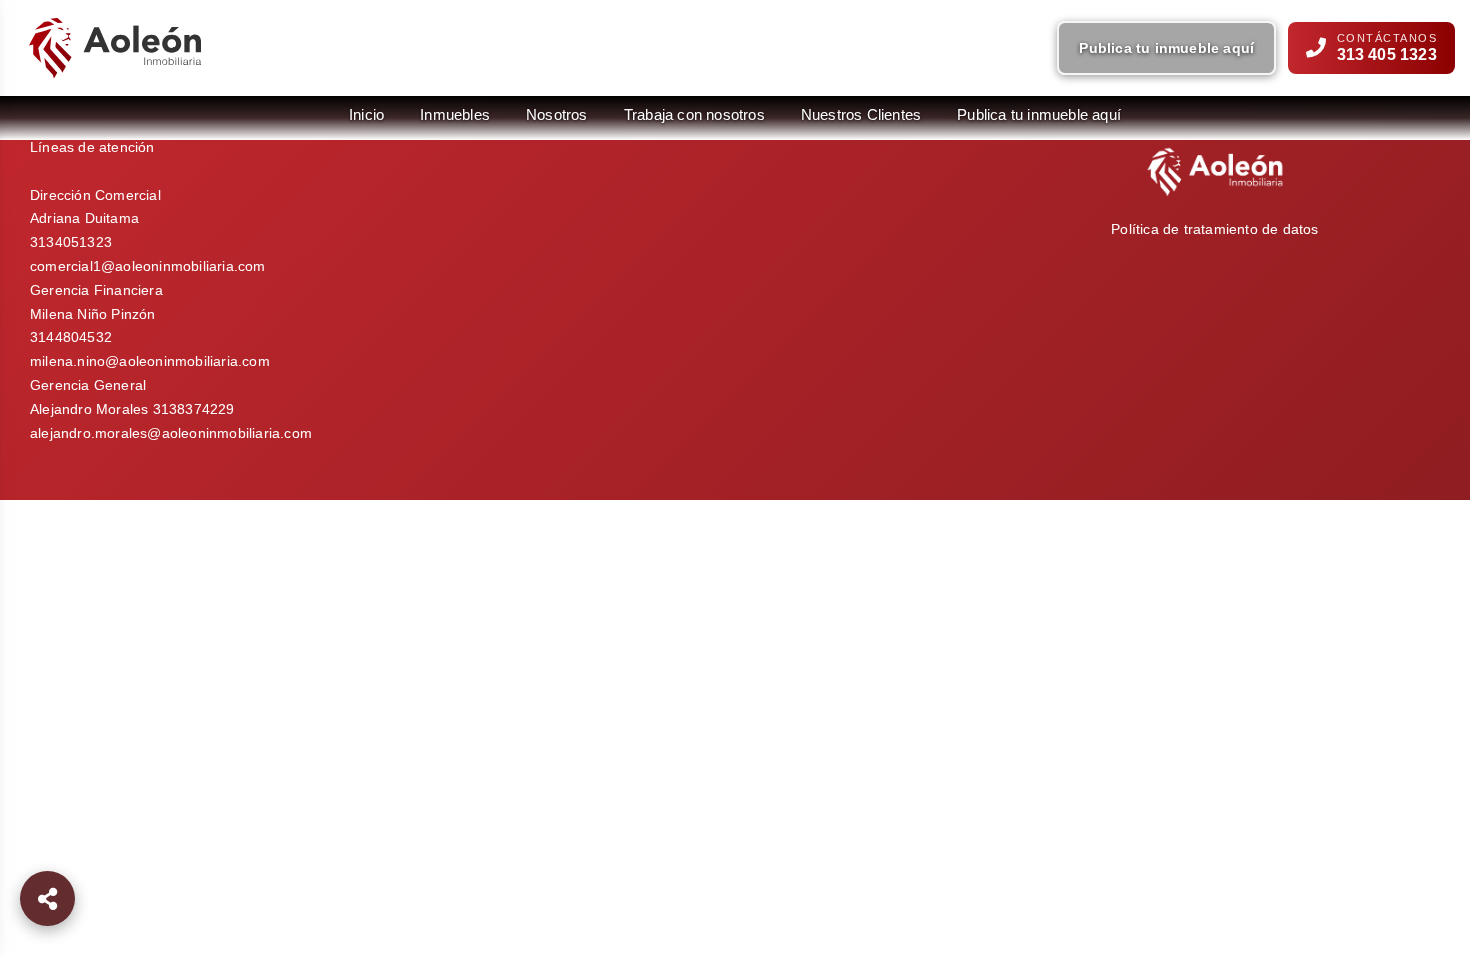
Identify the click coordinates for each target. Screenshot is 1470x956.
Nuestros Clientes (861, 114)
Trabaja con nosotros (694, 114)
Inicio (366, 114)
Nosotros (557, 114)
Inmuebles (455, 114)
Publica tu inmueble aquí (1166, 48)
